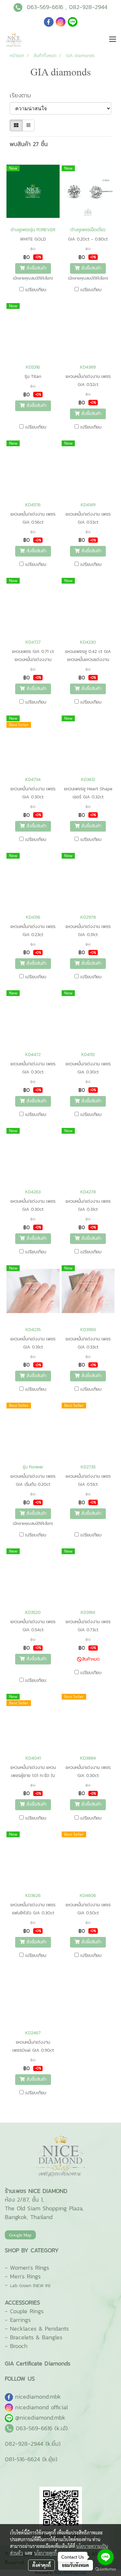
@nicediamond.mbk (40, 2418)
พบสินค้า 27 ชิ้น (29, 144)
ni (38, 2397)
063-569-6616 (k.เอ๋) (42, 2428)
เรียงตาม (24, 95)
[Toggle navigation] (113, 40)
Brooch (19, 2346)
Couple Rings (27, 2311)
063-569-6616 (45, 7)
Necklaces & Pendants (39, 2329)
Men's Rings (25, 2276)
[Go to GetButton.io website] (106, 2569)
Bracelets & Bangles (36, 2337)
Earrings (20, 2320)
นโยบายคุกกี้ (45, 2553)
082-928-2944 (88, 7)
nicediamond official (42, 2407)
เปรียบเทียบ (36, 290)
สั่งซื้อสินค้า (36, 268)
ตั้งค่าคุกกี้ (41, 2565)
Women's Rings (30, 2268)
